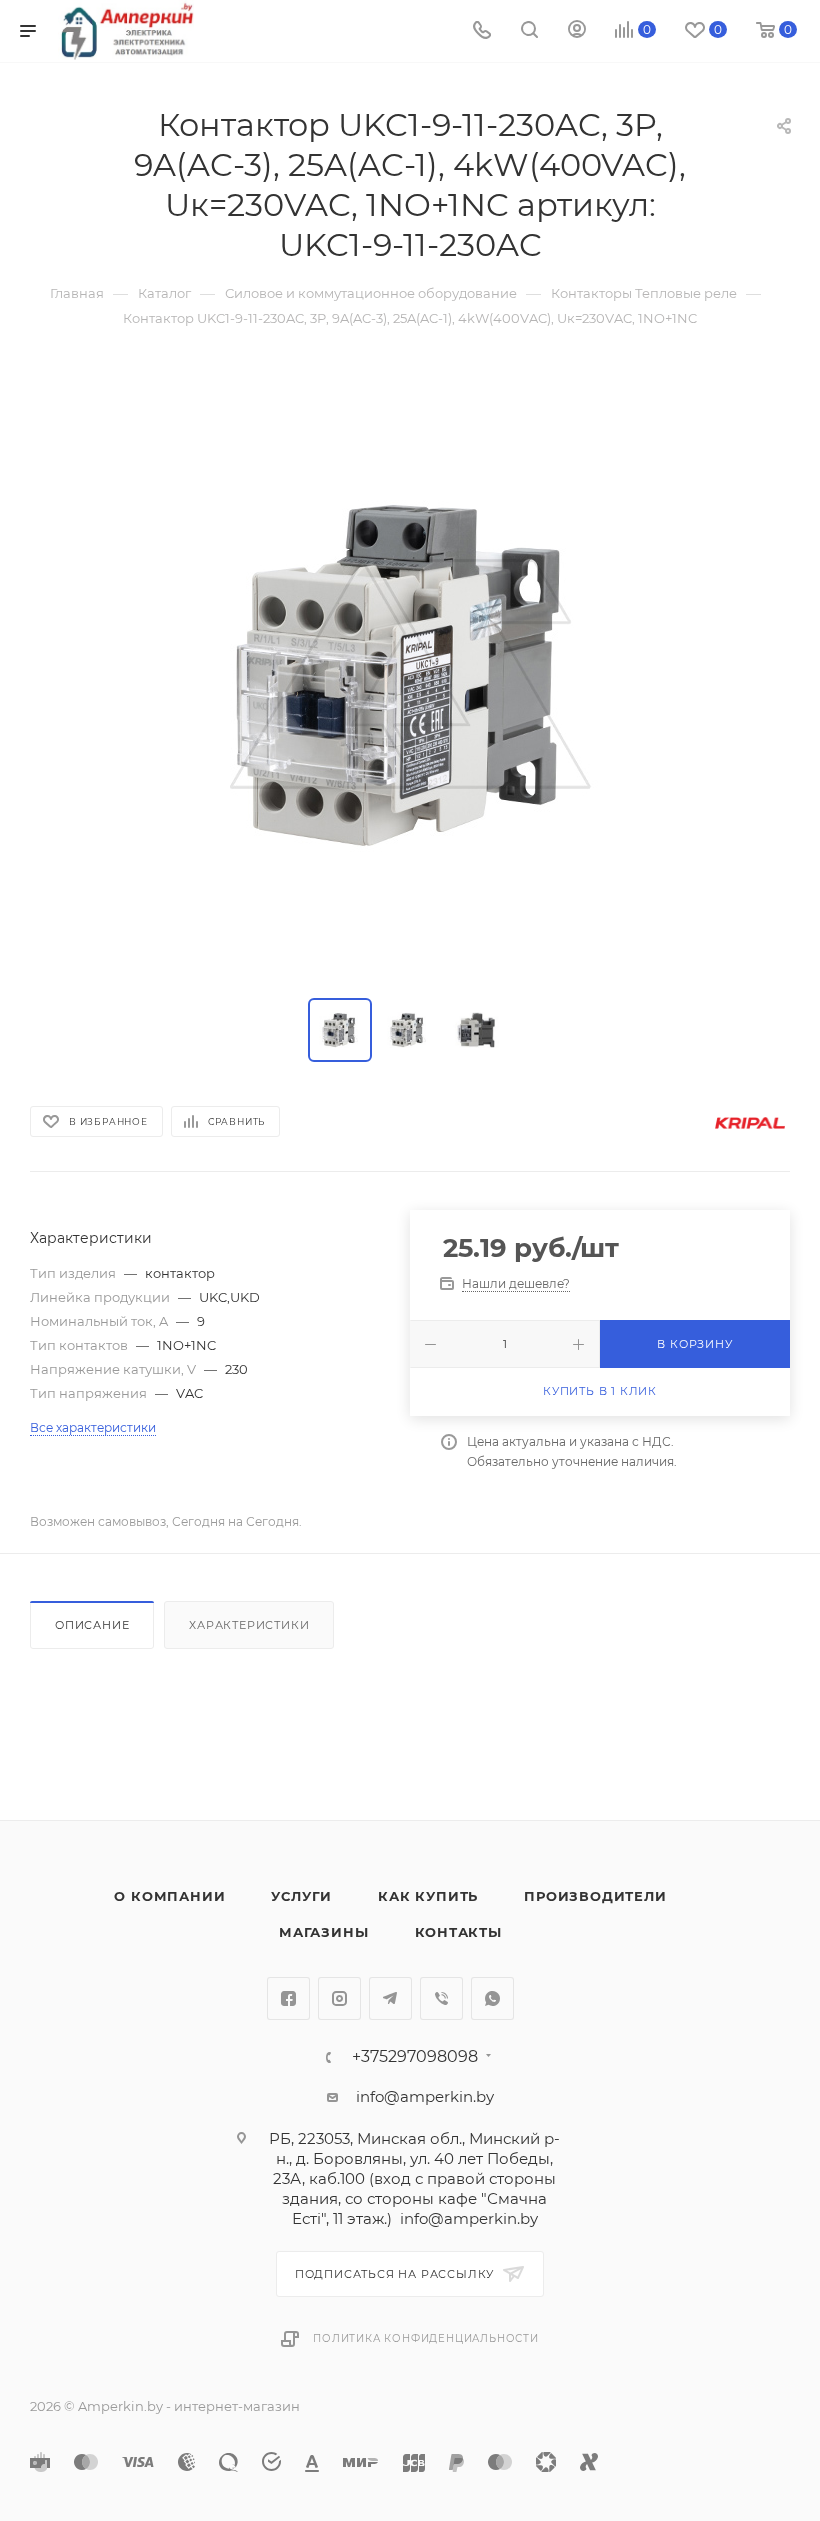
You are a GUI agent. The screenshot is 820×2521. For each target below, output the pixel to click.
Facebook (288, 1998)
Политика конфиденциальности (426, 2338)
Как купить (428, 1896)
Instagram (339, 1998)
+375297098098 (415, 2057)
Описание (92, 1625)
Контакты (458, 1932)
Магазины (323, 1932)
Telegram (390, 1998)
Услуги (301, 1896)
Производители (595, 1896)
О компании (169, 1896)
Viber (441, 1998)
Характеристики (249, 1625)
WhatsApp (492, 1998)
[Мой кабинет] (577, 31)
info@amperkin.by (425, 2096)
